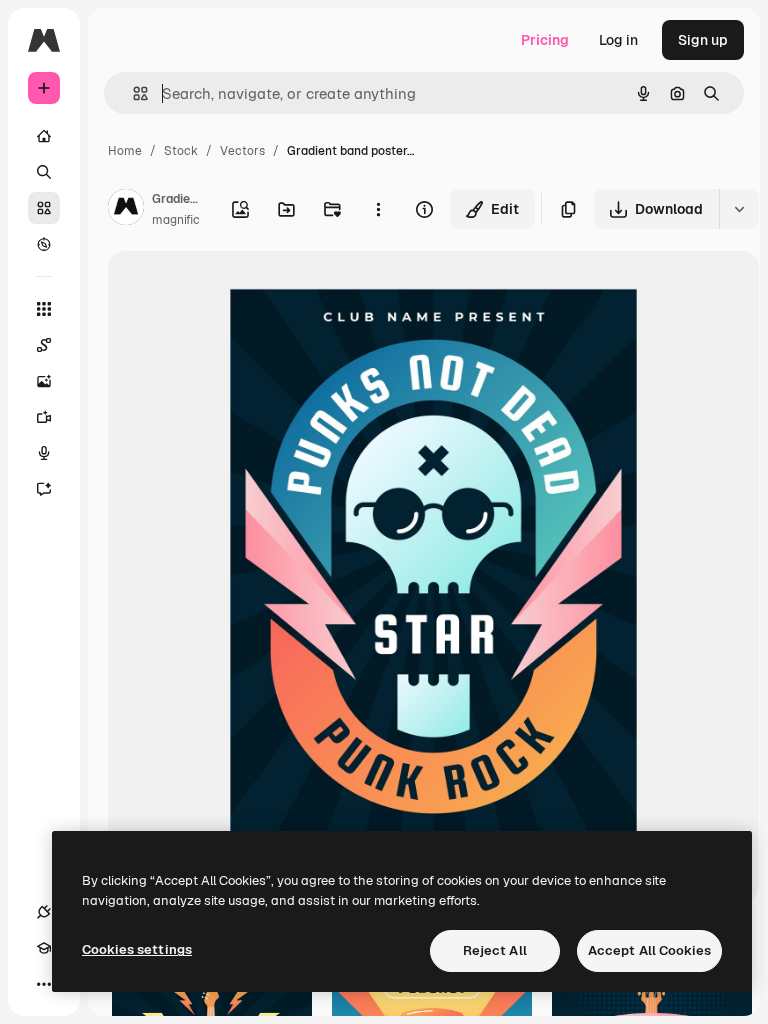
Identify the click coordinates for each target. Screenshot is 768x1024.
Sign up (703, 40)
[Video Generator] (44, 417)
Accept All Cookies (649, 950)
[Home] (44, 136)
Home (125, 151)
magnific (176, 220)
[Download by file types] (739, 209)
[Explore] (44, 244)
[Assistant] (44, 489)
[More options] (378, 209)
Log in (618, 40)
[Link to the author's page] (126, 210)
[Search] (44, 172)
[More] (44, 984)
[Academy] (44, 948)
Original (236, 289)
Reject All (495, 950)
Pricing (545, 40)
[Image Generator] (44, 381)
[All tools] (44, 309)
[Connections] (44, 912)
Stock (181, 151)
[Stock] (44, 208)
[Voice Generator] (44, 453)
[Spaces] (44, 345)
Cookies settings (137, 949)
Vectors (242, 151)
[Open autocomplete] (132, 93)
